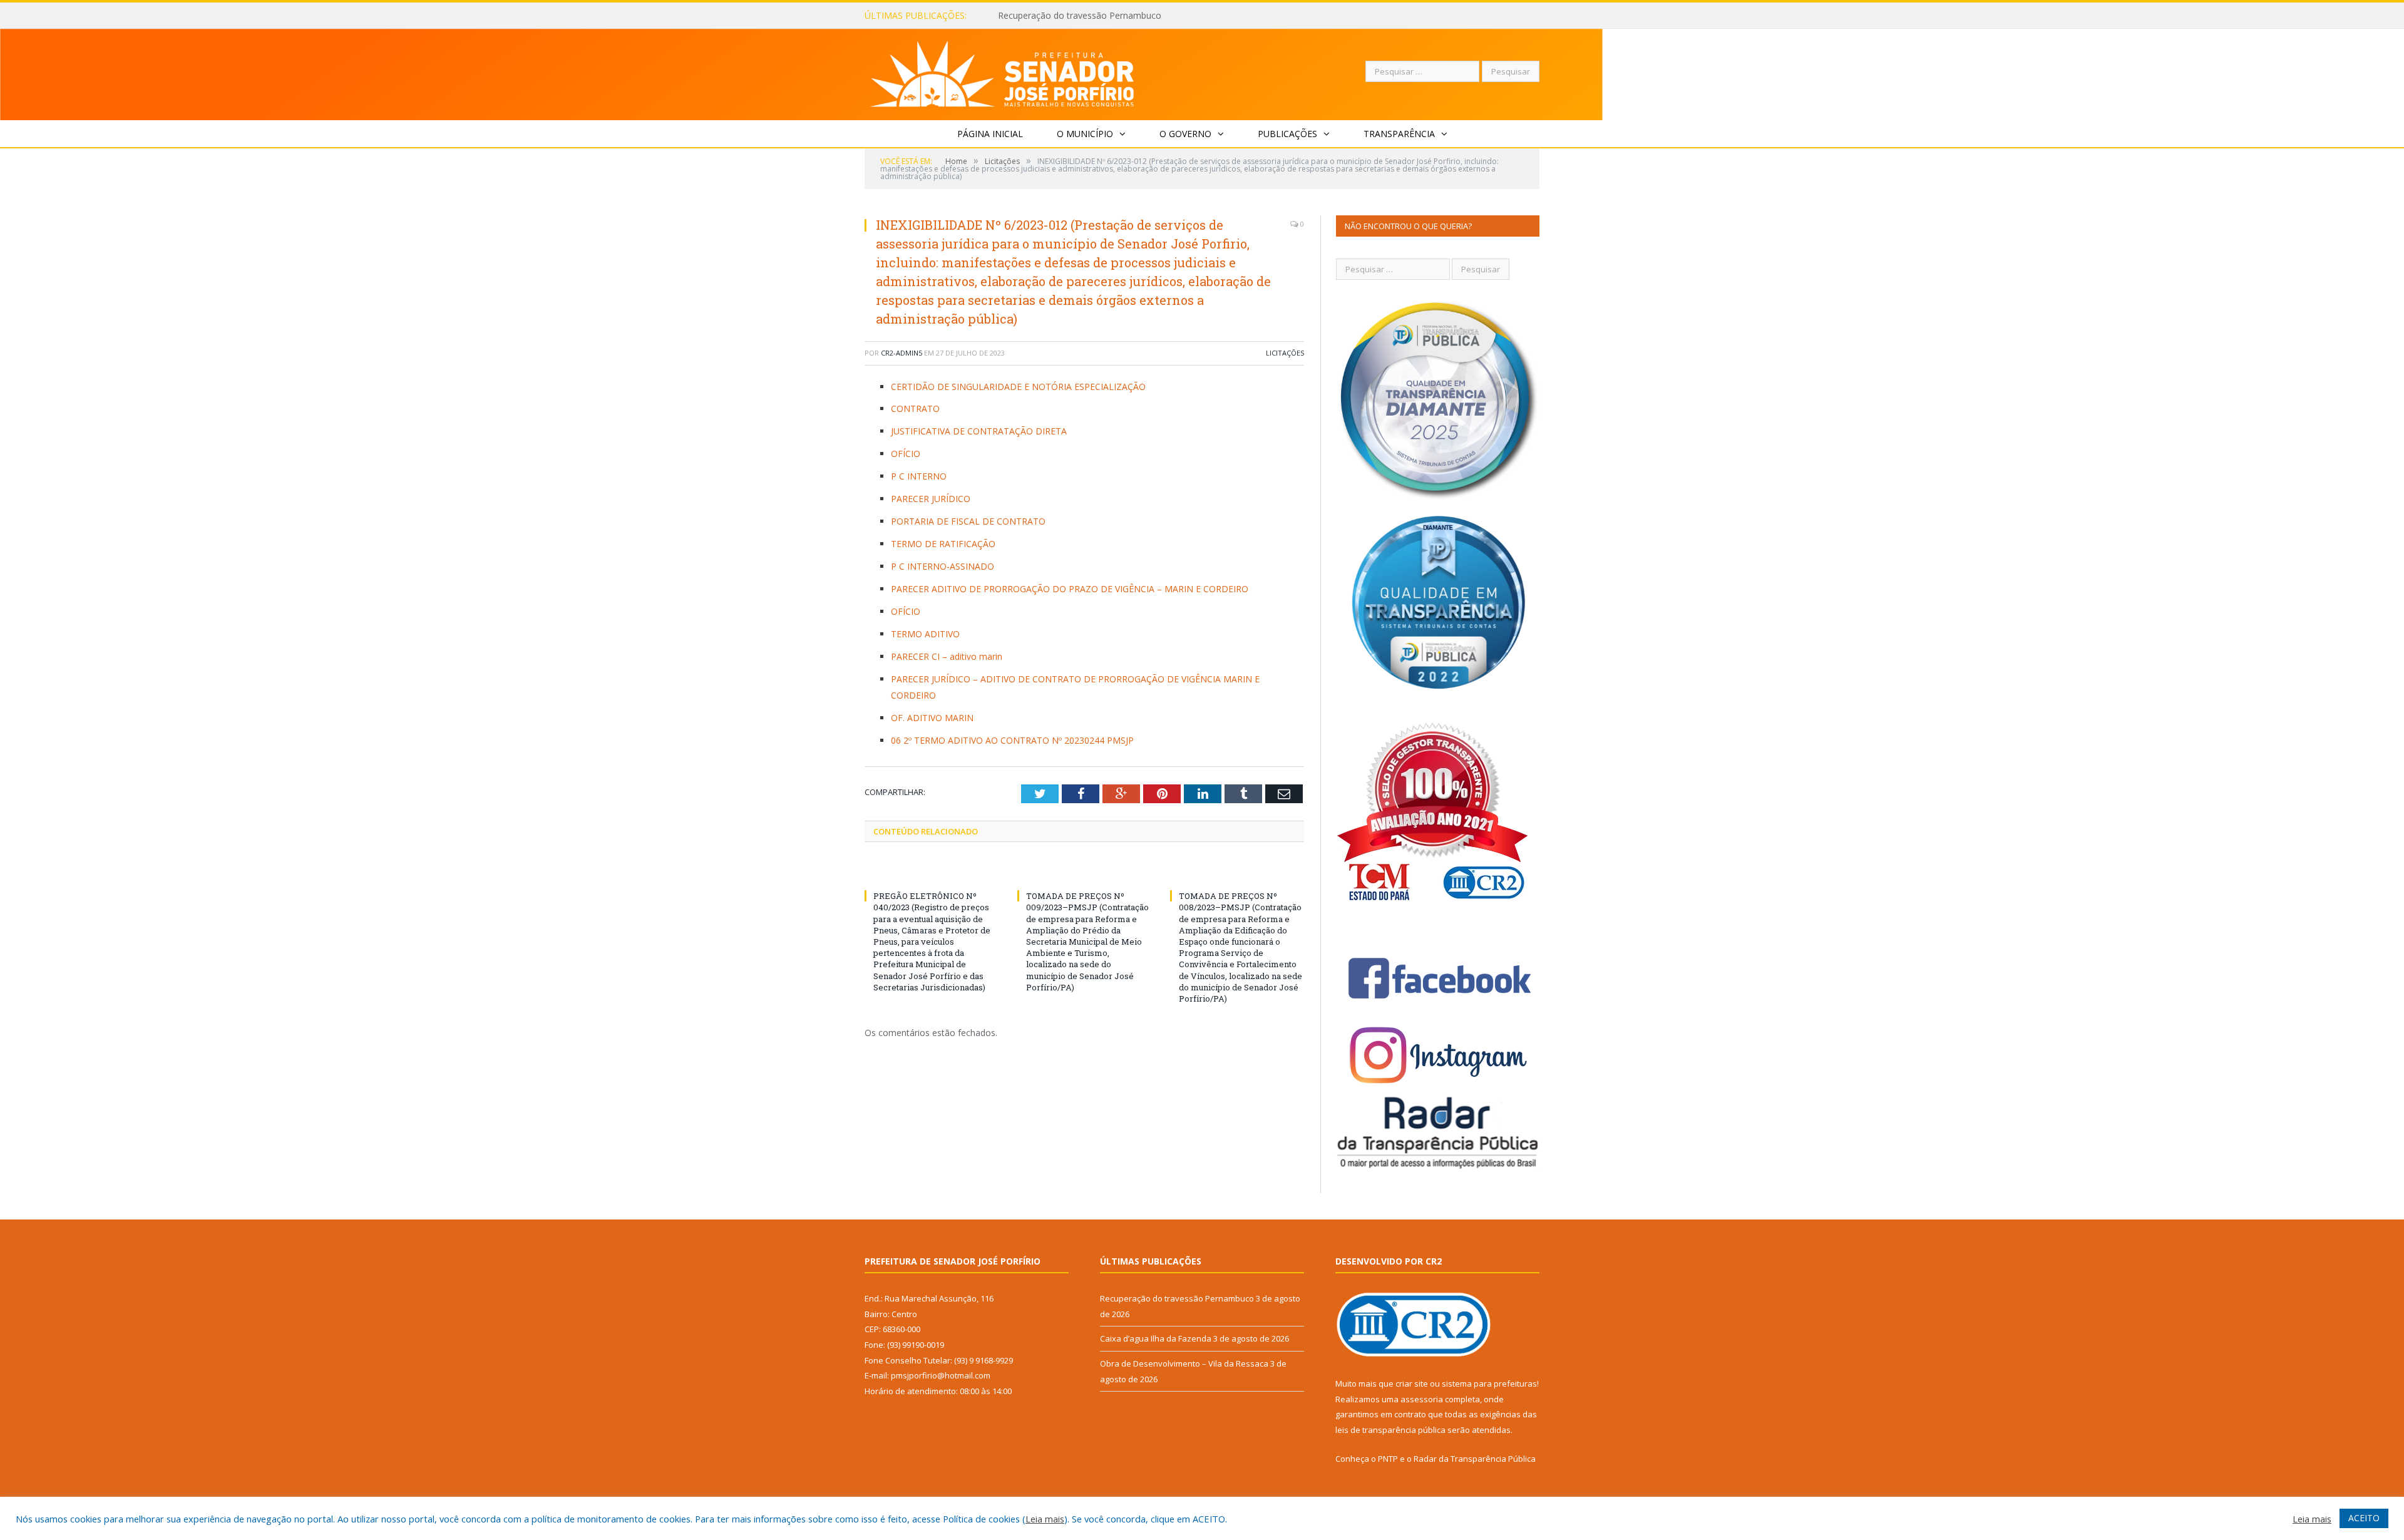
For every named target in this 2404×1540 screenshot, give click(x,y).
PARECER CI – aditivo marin (947, 656)
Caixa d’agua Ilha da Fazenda (1056, 16)
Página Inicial (990, 134)
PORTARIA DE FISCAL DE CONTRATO (968, 521)
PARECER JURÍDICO (931, 499)
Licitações (1285, 353)
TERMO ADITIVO (925, 634)
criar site (1412, 1383)
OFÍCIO (906, 454)
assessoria (1422, 1399)
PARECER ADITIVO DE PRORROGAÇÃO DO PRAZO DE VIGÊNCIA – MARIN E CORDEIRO (1070, 589)
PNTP (1388, 1459)
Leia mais (1045, 1519)
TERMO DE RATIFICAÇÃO (943, 544)
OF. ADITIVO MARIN (932, 718)
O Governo (1185, 134)
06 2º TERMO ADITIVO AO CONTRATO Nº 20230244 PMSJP (1012, 740)
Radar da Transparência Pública (1475, 1459)
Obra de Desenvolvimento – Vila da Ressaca (1184, 1363)
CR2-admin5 (902, 353)
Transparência (1399, 134)
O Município (1085, 134)
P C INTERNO (919, 476)
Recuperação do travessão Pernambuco (1177, 1298)
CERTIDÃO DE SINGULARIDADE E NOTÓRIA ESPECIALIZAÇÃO (1018, 387)
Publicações (1287, 134)
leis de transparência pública (1390, 1430)
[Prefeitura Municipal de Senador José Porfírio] (1003, 72)
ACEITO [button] (2364, 1518)
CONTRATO (915, 408)
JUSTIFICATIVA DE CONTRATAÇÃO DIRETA (979, 431)
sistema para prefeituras (1489, 1383)
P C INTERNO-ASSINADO (943, 566)
